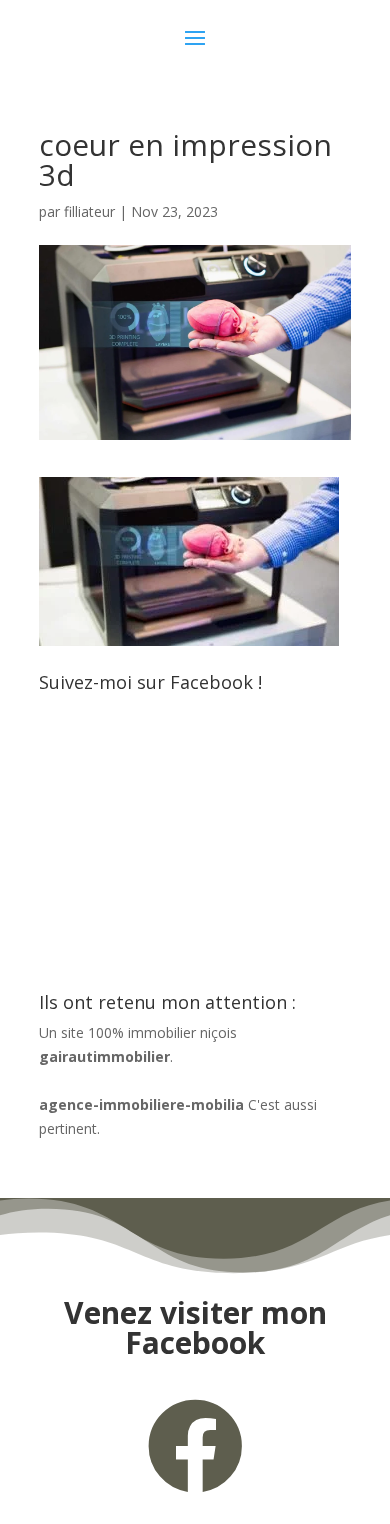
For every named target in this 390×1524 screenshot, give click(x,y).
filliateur (89, 211)
